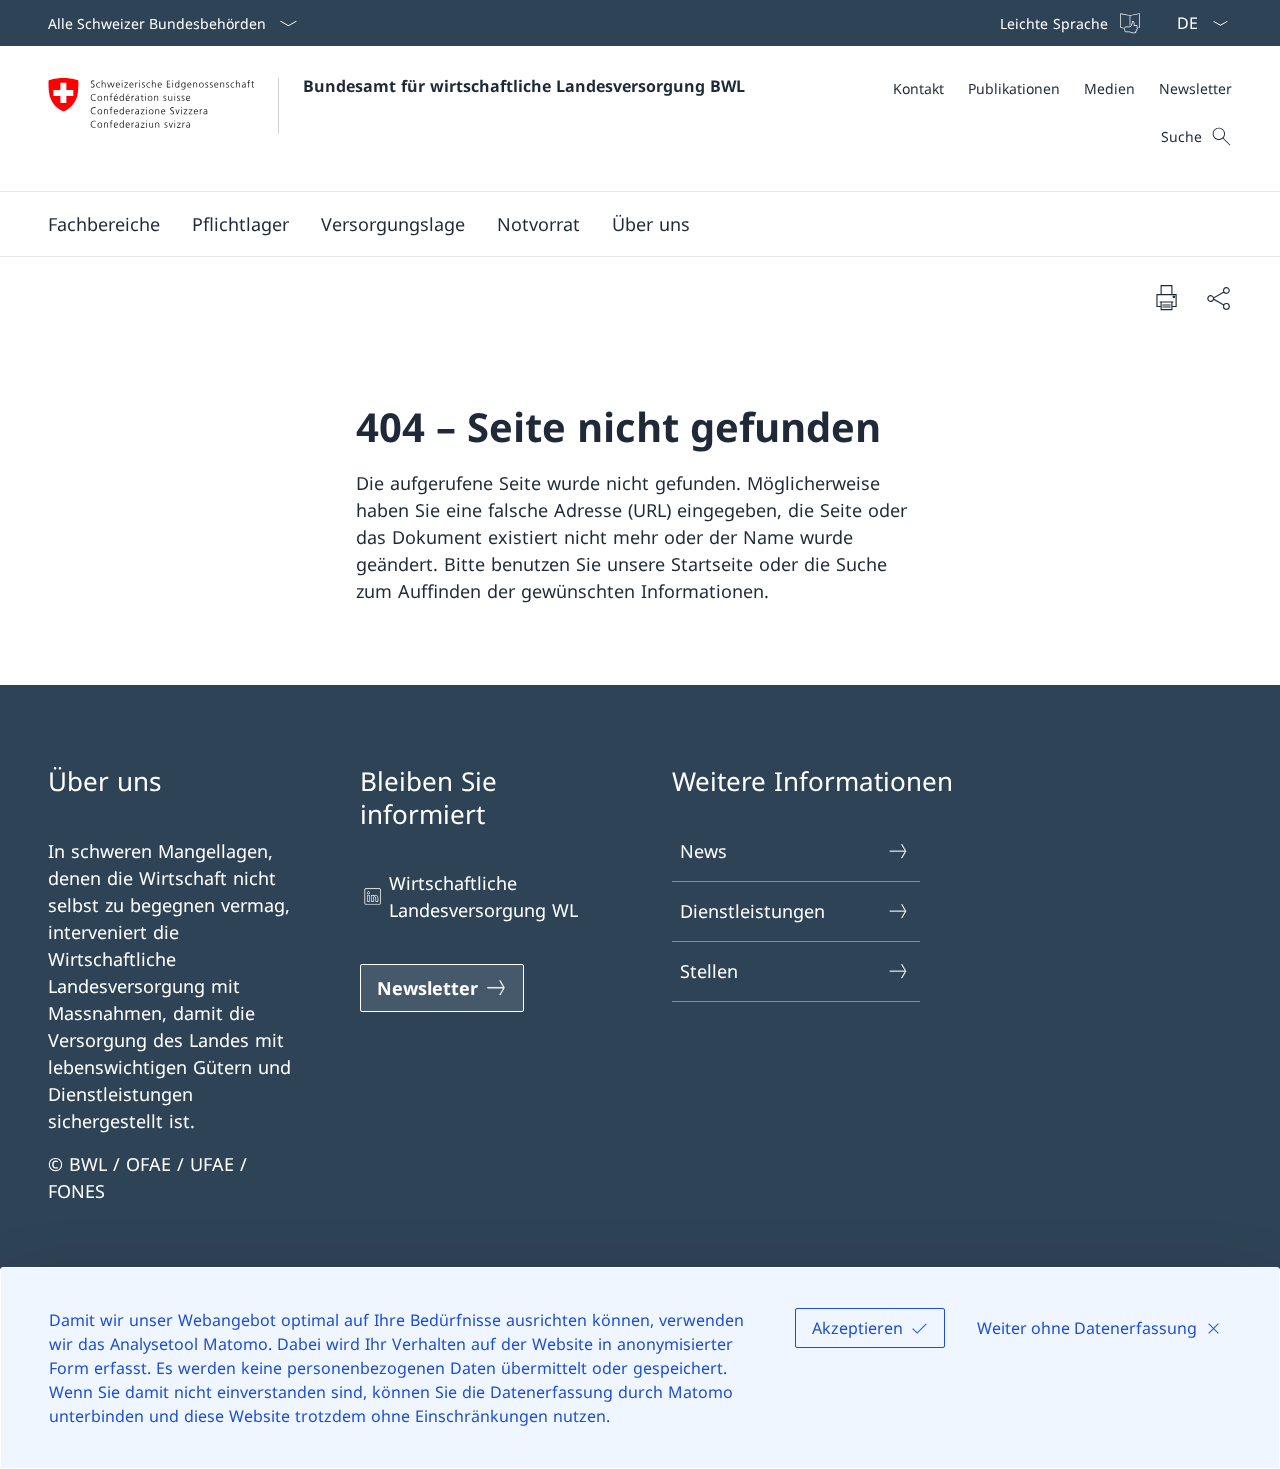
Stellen (709, 971)
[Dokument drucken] (1166, 297)
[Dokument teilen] (1218, 297)
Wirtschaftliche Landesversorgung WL (483, 896)
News (703, 851)
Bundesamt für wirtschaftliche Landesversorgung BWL (524, 86)
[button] (104, 224)
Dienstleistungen (752, 911)
